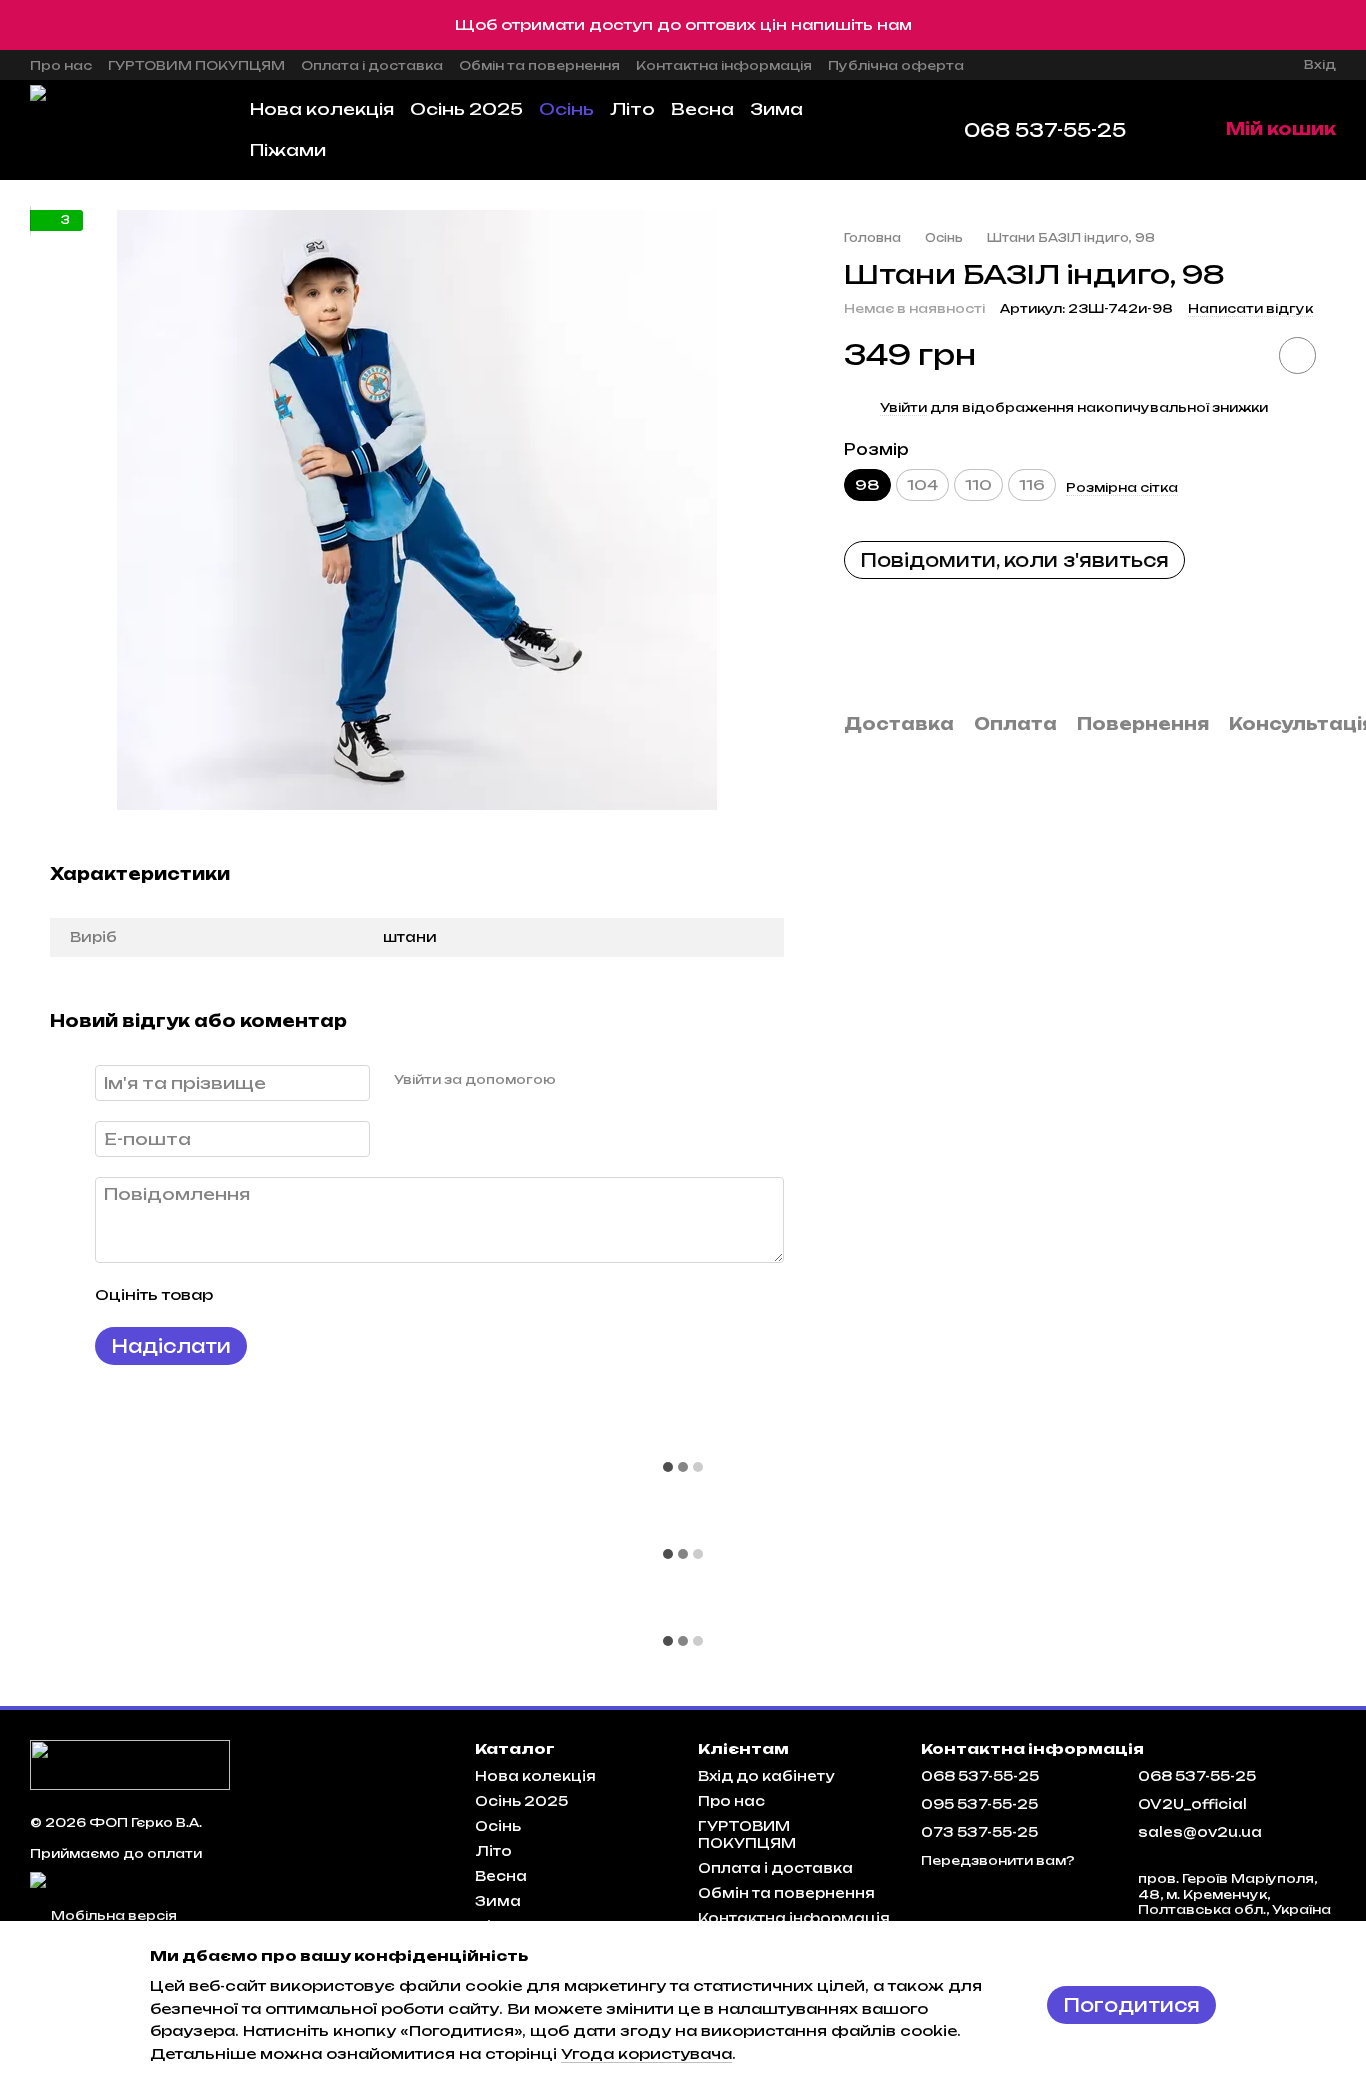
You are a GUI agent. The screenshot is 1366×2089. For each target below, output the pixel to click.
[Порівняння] (1216, 65)
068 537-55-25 (1045, 130)
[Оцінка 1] (246, 1295)
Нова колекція (322, 109)
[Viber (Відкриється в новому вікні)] (1088, 65)
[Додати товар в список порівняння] (1241, 355)
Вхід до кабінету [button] (766, 1776)
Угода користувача (646, 2053)
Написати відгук (1250, 308)
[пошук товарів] (888, 130)
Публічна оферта (896, 65)
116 (1032, 484)
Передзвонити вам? (998, 1860)
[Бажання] (1252, 65)
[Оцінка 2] (278, 1295)
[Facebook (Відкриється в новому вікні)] (1040, 65)
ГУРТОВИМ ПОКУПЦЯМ (196, 65)
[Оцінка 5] (374, 1295)
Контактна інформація (724, 65)
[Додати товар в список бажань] (1297, 355)
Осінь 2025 (466, 109)
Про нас (61, 65)
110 (978, 484)
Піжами (288, 150)
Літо (632, 109)
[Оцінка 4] (342, 1295)
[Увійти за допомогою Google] (610, 1080)
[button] (1350, 25)
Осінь (566, 109)
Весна (702, 109)
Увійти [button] (903, 407)
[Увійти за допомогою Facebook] (578, 1080)
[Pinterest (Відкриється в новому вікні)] (1112, 65)
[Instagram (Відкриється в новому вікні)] (992, 65)
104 (922, 484)
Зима (776, 109)
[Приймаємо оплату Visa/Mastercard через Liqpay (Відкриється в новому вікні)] (229, 1879)
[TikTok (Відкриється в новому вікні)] (1016, 65)
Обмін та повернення (539, 65)
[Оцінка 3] (310, 1295)
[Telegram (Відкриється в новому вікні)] (1064, 65)
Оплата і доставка (372, 65)
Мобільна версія (112, 1915)
